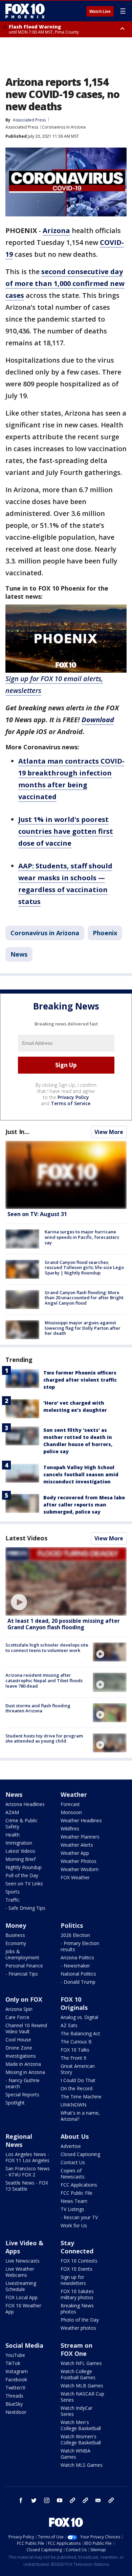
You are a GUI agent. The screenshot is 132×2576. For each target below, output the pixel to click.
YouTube (15, 2355)
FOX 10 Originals (74, 2003)
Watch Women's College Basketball (81, 2439)
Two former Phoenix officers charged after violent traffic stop (80, 1380)
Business (15, 1935)
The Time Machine (81, 2097)
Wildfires (70, 1829)
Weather (74, 1794)
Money (16, 1925)
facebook (21, 2500)
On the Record (76, 2088)
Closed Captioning (80, 2154)
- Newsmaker (75, 1966)
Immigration (19, 1843)
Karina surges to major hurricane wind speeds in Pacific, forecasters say (82, 1237)
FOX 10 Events (76, 2269)
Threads (14, 2396)
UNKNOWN (73, 2105)
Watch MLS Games (82, 2465)
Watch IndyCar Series (76, 2411)
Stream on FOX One (76, 2349)
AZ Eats (69, 2025)
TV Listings (72, 2209)
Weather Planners (80, 1837)
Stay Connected (77, 2247)
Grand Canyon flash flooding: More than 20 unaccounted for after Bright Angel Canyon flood (84, 1298)
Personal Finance (24, 1966)
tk (72, 2500)
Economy (16, 1943)
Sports (13, 1892)
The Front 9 (73, 2058)
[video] (66, 1581)
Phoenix (105, 933)
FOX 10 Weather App (23, 2309)
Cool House (18, 2040)
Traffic (13, 1900)
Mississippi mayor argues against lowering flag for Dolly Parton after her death (83, 1328)
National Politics (78, 1974)
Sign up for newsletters (73, 2280)
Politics (72, 1925)
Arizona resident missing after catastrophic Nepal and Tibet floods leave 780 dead (44, 1680)
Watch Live (100, 12)
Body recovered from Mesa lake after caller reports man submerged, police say (84, 1505)
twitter (34, 2500)
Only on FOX (24, 1999)
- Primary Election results (80, 1946)
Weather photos (78, 2328)
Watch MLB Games (82, 2386)
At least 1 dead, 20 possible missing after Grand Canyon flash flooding (64, 1624)
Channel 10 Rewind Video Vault (26, 2028)
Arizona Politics (77, 1957)
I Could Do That (78, 2080)
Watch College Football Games (78, 2374)
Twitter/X (15, 2388)
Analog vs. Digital (79, 2017)
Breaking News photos (77, 2309)
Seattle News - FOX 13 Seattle (27, 2186)
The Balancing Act (80, 2033)
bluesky (85, 2500)
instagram (47, 2500)
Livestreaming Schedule (21, 2286)
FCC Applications (79, 2185)
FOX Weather (75, 1877)
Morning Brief (20, 1859)
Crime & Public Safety (21, 1823)
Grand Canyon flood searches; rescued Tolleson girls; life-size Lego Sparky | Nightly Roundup (84, 1267)
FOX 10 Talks (75, 2050)
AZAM (12, 1812)
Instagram (17, 2371)
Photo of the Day (80, 2320)
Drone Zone (19, 2048)
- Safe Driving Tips (25, 1908)
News (19, 954)
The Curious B (76, 2042)
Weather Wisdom (80, 1869)
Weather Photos (79, 1861)
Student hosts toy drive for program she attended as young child (44, 1738)
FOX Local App (21, 2297)
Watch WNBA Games (75, 2454)
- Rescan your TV (79, 2217)
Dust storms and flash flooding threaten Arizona (38, 1708)
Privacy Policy (73, 1097)
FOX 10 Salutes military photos (77, 2294)
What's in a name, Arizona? (80, 2116)
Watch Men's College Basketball (81, 2425)
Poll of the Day (22, 1875)
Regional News (19, 2140)
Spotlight (15, 2103)
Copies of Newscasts (73, 2174)
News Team (74, 2201)
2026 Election (75, 1935)
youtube (60, 2500)
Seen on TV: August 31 (37, 1214)
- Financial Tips (22, 1974)
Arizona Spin (19, 2009)
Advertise (71, 2146)
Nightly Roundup (24, 1867)
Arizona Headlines (25, 1804)
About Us (75, 2136)
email (98, 2500)
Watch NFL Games (81, 2363)
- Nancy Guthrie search (23, 2083)
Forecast (70, 1804)
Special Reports (22, 2094)
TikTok (13, 2363)
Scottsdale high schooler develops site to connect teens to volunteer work (47, 1648)
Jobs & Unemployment (22, 1954)
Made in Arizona (23, 2064)
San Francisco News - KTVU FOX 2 (28, 2171)
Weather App (75, 1853)
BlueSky (14, 2404)
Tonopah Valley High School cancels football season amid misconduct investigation (81, 1474)
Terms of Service (71, 1103)
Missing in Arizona (25, 2072)
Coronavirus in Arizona (64, 127)
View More (109, 1132)
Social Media (24, 2345)
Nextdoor (16, 2412)
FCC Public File (76, 2193)
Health (13, 1835)
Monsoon (71, 1812)
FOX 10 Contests (79, 2261)
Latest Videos (26, 1538)
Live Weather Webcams (20, 2272)
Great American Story (78, 2069)
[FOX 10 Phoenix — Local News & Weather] (25, 11)
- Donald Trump (78, 1982)
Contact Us (73, 2162)
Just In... (17, 1132)
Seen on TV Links (24, 1883)
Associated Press (22, 127)
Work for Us (74, 2225)
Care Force (17, 2017)
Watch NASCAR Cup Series (82, 2397)
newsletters (111, 2500)
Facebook (16, 2379)
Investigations (21, 2056)
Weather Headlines (81, 1820)
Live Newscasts (23, 2261)
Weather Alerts (77, 1845)
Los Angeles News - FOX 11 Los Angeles (27, 2157)
